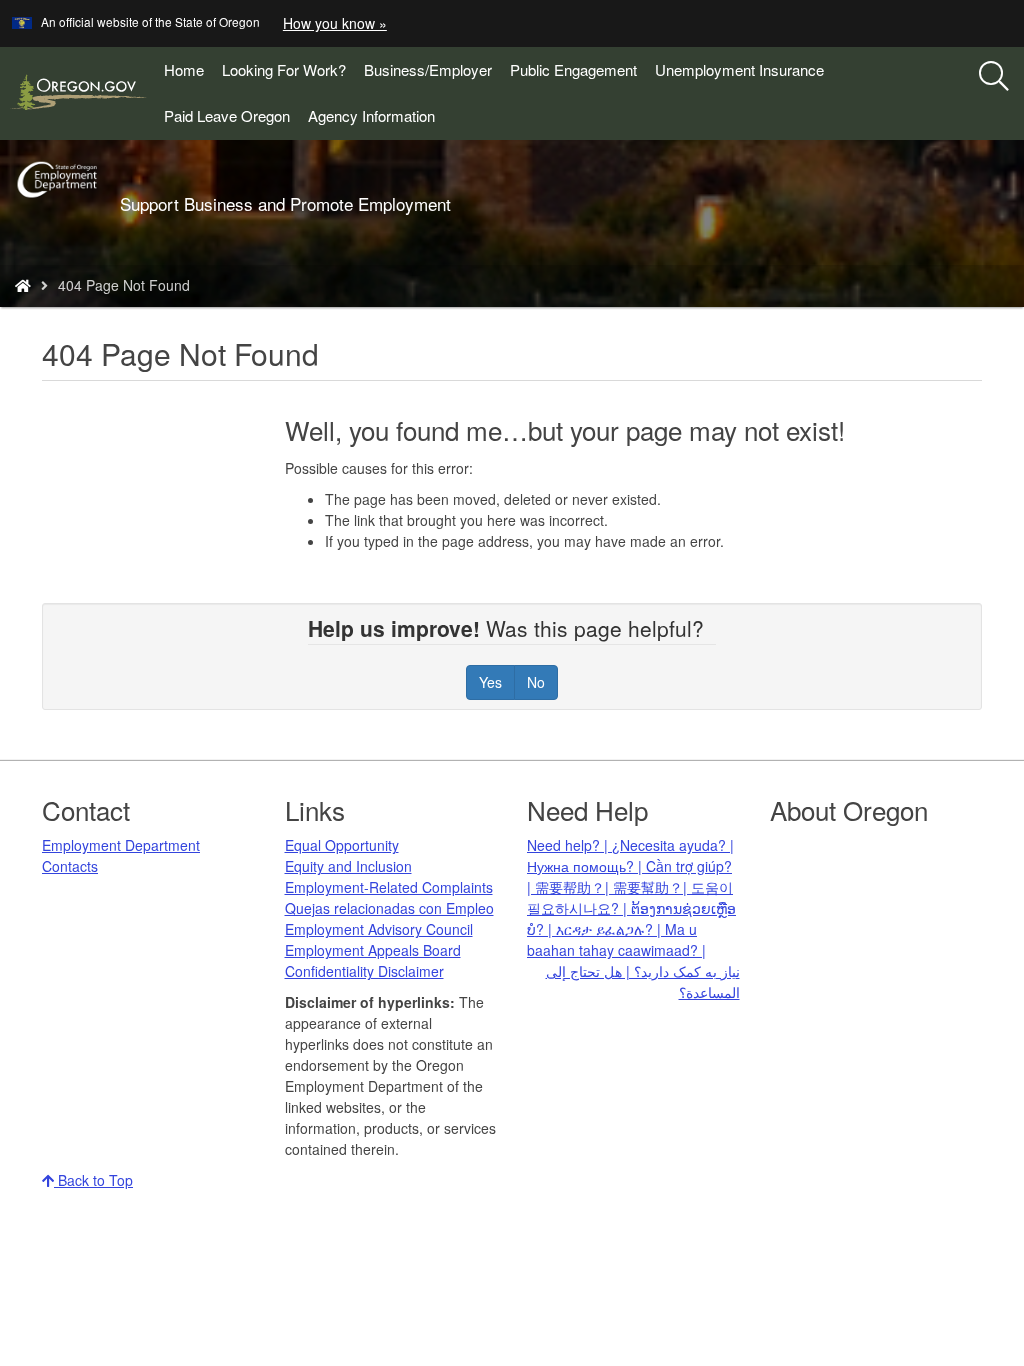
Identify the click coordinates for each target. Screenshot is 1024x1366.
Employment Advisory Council (379, 929)
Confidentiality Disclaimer (364, 971)
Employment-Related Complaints (389, 887)
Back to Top (93, 1180)
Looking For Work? (284, 69)
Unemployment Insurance (739, 69)
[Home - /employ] (23, 285)
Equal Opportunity (342, 845)
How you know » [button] (335, 23)
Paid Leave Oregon (227, 115)
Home (184, 69)
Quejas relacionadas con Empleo (389, 908)
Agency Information (371, 115)
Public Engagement (573, 69)
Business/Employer (428, 69)
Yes (490, 682)
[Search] (994, 77)
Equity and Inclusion (348, 866)
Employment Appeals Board (373, 950)
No (536, 682)
